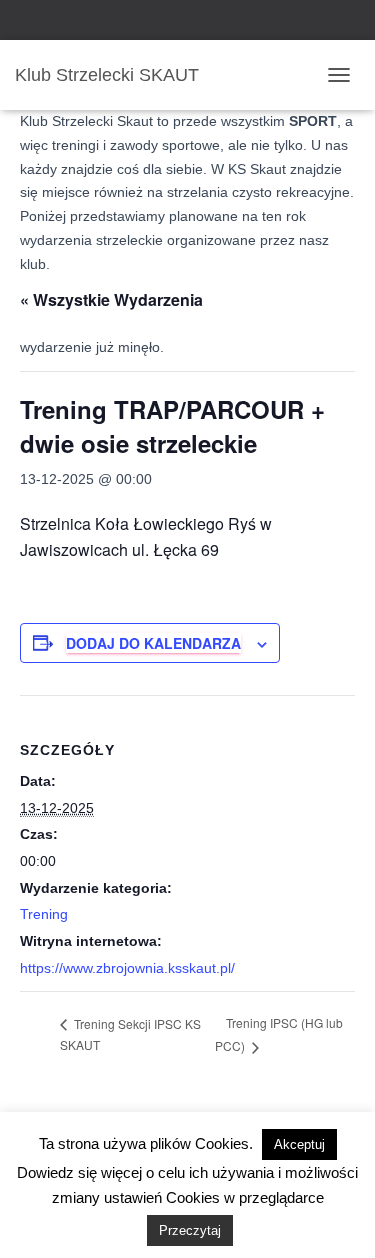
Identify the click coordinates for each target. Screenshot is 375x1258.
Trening (44, 914)
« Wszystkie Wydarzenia (111, 299)
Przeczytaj (190, 1230)
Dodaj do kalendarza (153, 643)
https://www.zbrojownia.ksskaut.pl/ (127, 968)
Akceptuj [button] (299, 1144)
